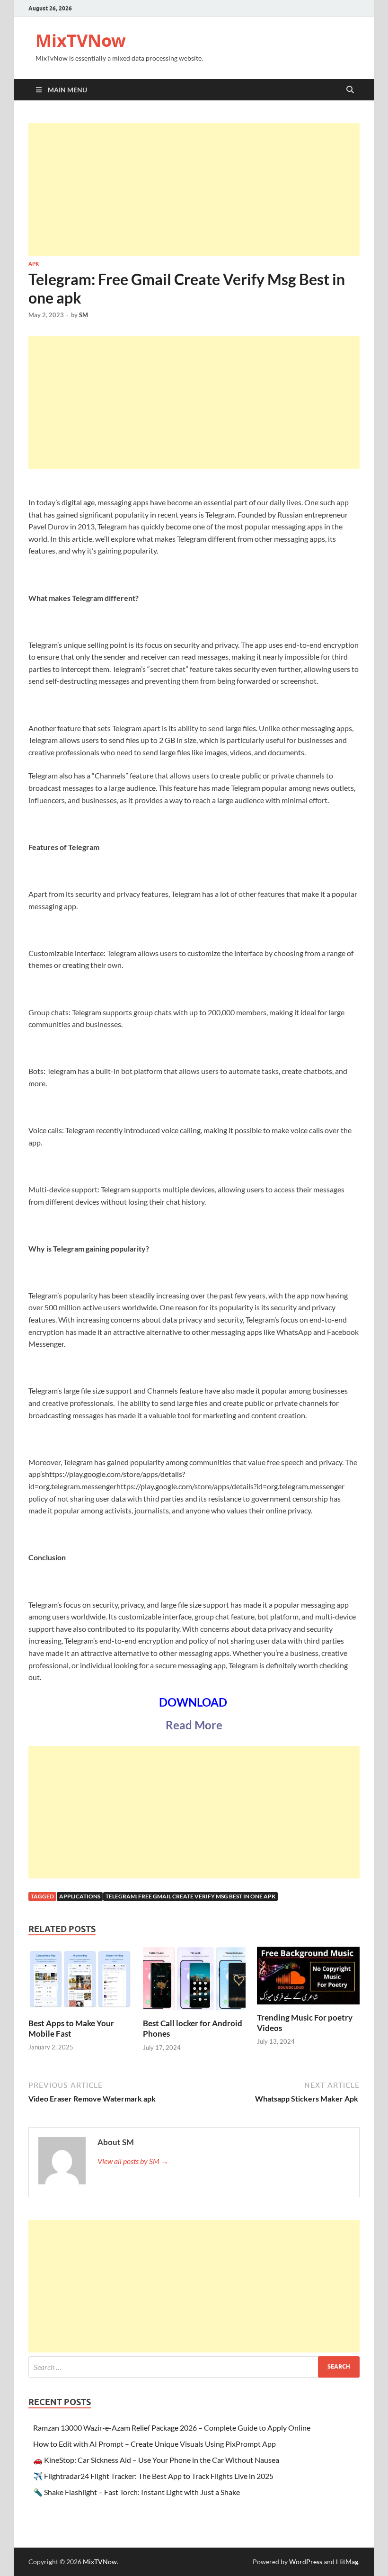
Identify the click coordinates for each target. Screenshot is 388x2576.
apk (34, 264)
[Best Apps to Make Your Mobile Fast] (80, 1981)
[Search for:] (194, 2367)
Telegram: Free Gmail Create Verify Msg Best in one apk (190, 1896)
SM (84, 315)
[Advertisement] (194, 189)
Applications (80, 1896)
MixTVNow (81, 40)
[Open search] (350, 90)
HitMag (347, 2562)
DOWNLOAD (194, 1702)
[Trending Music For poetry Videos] (308, 1979)
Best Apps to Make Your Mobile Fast (71, 2028)
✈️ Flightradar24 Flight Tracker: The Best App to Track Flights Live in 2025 (153, 2476)
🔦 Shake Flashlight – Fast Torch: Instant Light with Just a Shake (137, 2492)
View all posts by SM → (133, 2161)
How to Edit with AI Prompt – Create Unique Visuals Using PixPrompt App (154, 2444)
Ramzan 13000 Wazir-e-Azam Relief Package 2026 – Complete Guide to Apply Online (172, 2428)
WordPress (306, 2562)
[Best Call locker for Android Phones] (194, 1981)
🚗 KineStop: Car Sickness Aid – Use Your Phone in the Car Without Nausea (156, 2460)
